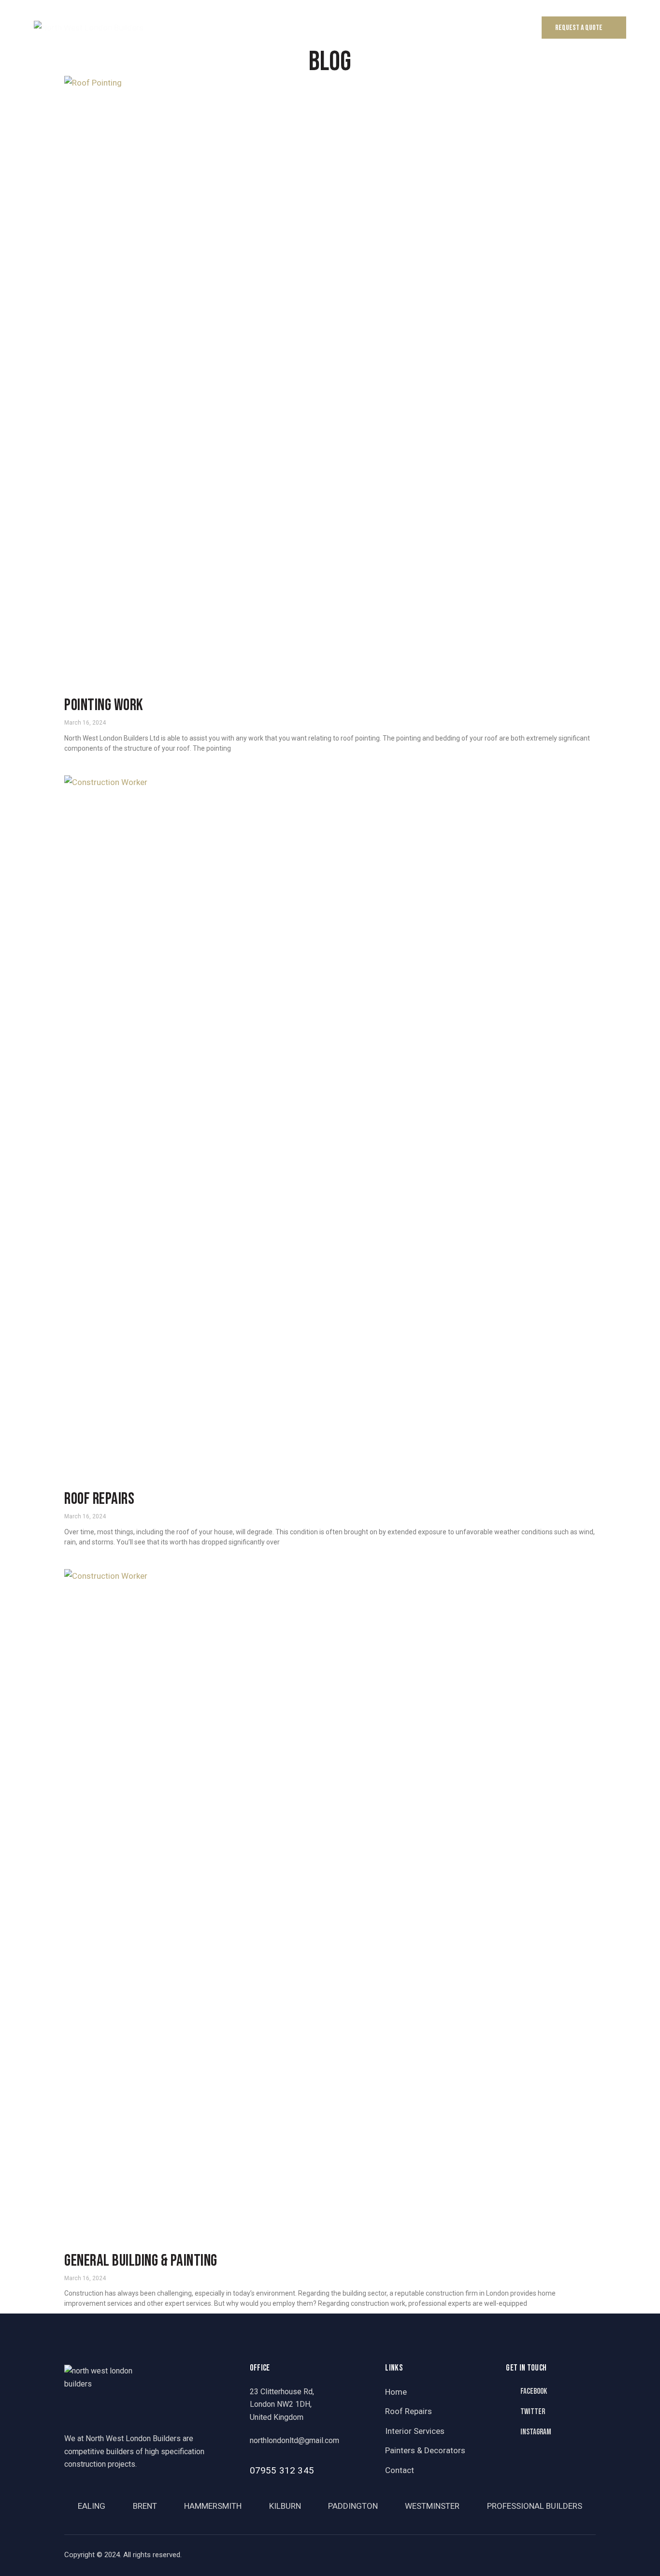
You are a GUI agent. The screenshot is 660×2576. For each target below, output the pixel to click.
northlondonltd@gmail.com (294, 2440)
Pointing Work (104, 706)
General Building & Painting (141, 2261)
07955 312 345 (282, 2470)
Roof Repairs (99, 1499)
